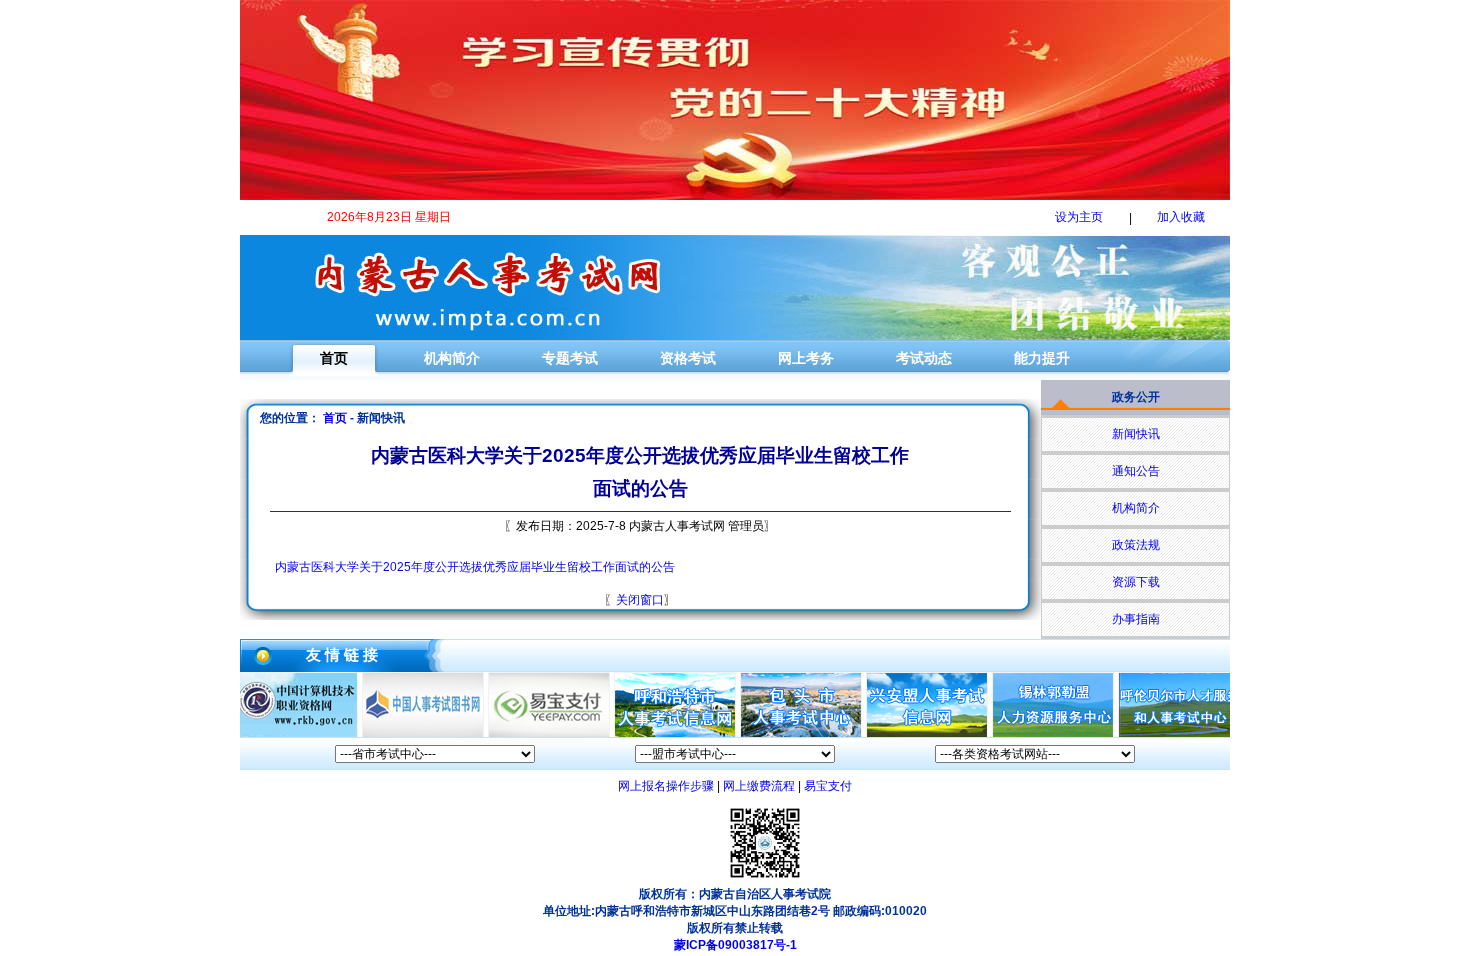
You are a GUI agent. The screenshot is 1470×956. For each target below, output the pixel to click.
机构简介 (452, 358)
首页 (334, 358)
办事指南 (1136, 619)
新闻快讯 (1136, 434)
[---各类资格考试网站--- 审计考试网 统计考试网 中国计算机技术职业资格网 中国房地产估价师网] (1035, 754)
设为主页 (1079, 217)
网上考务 (806, 358)
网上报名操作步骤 (666, 786)
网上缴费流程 (759, 786)
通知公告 (1136, 471)
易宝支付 (828, 786)
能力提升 (1042, 358)
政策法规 (1136, 545)
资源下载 (1136, 582)
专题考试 (570, 358)
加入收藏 (1181, 217)
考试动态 (924, 358)
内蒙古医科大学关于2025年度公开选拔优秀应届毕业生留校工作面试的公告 (475, 567)
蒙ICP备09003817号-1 (735, 945)
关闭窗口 (640, 600)
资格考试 (688, 358)
